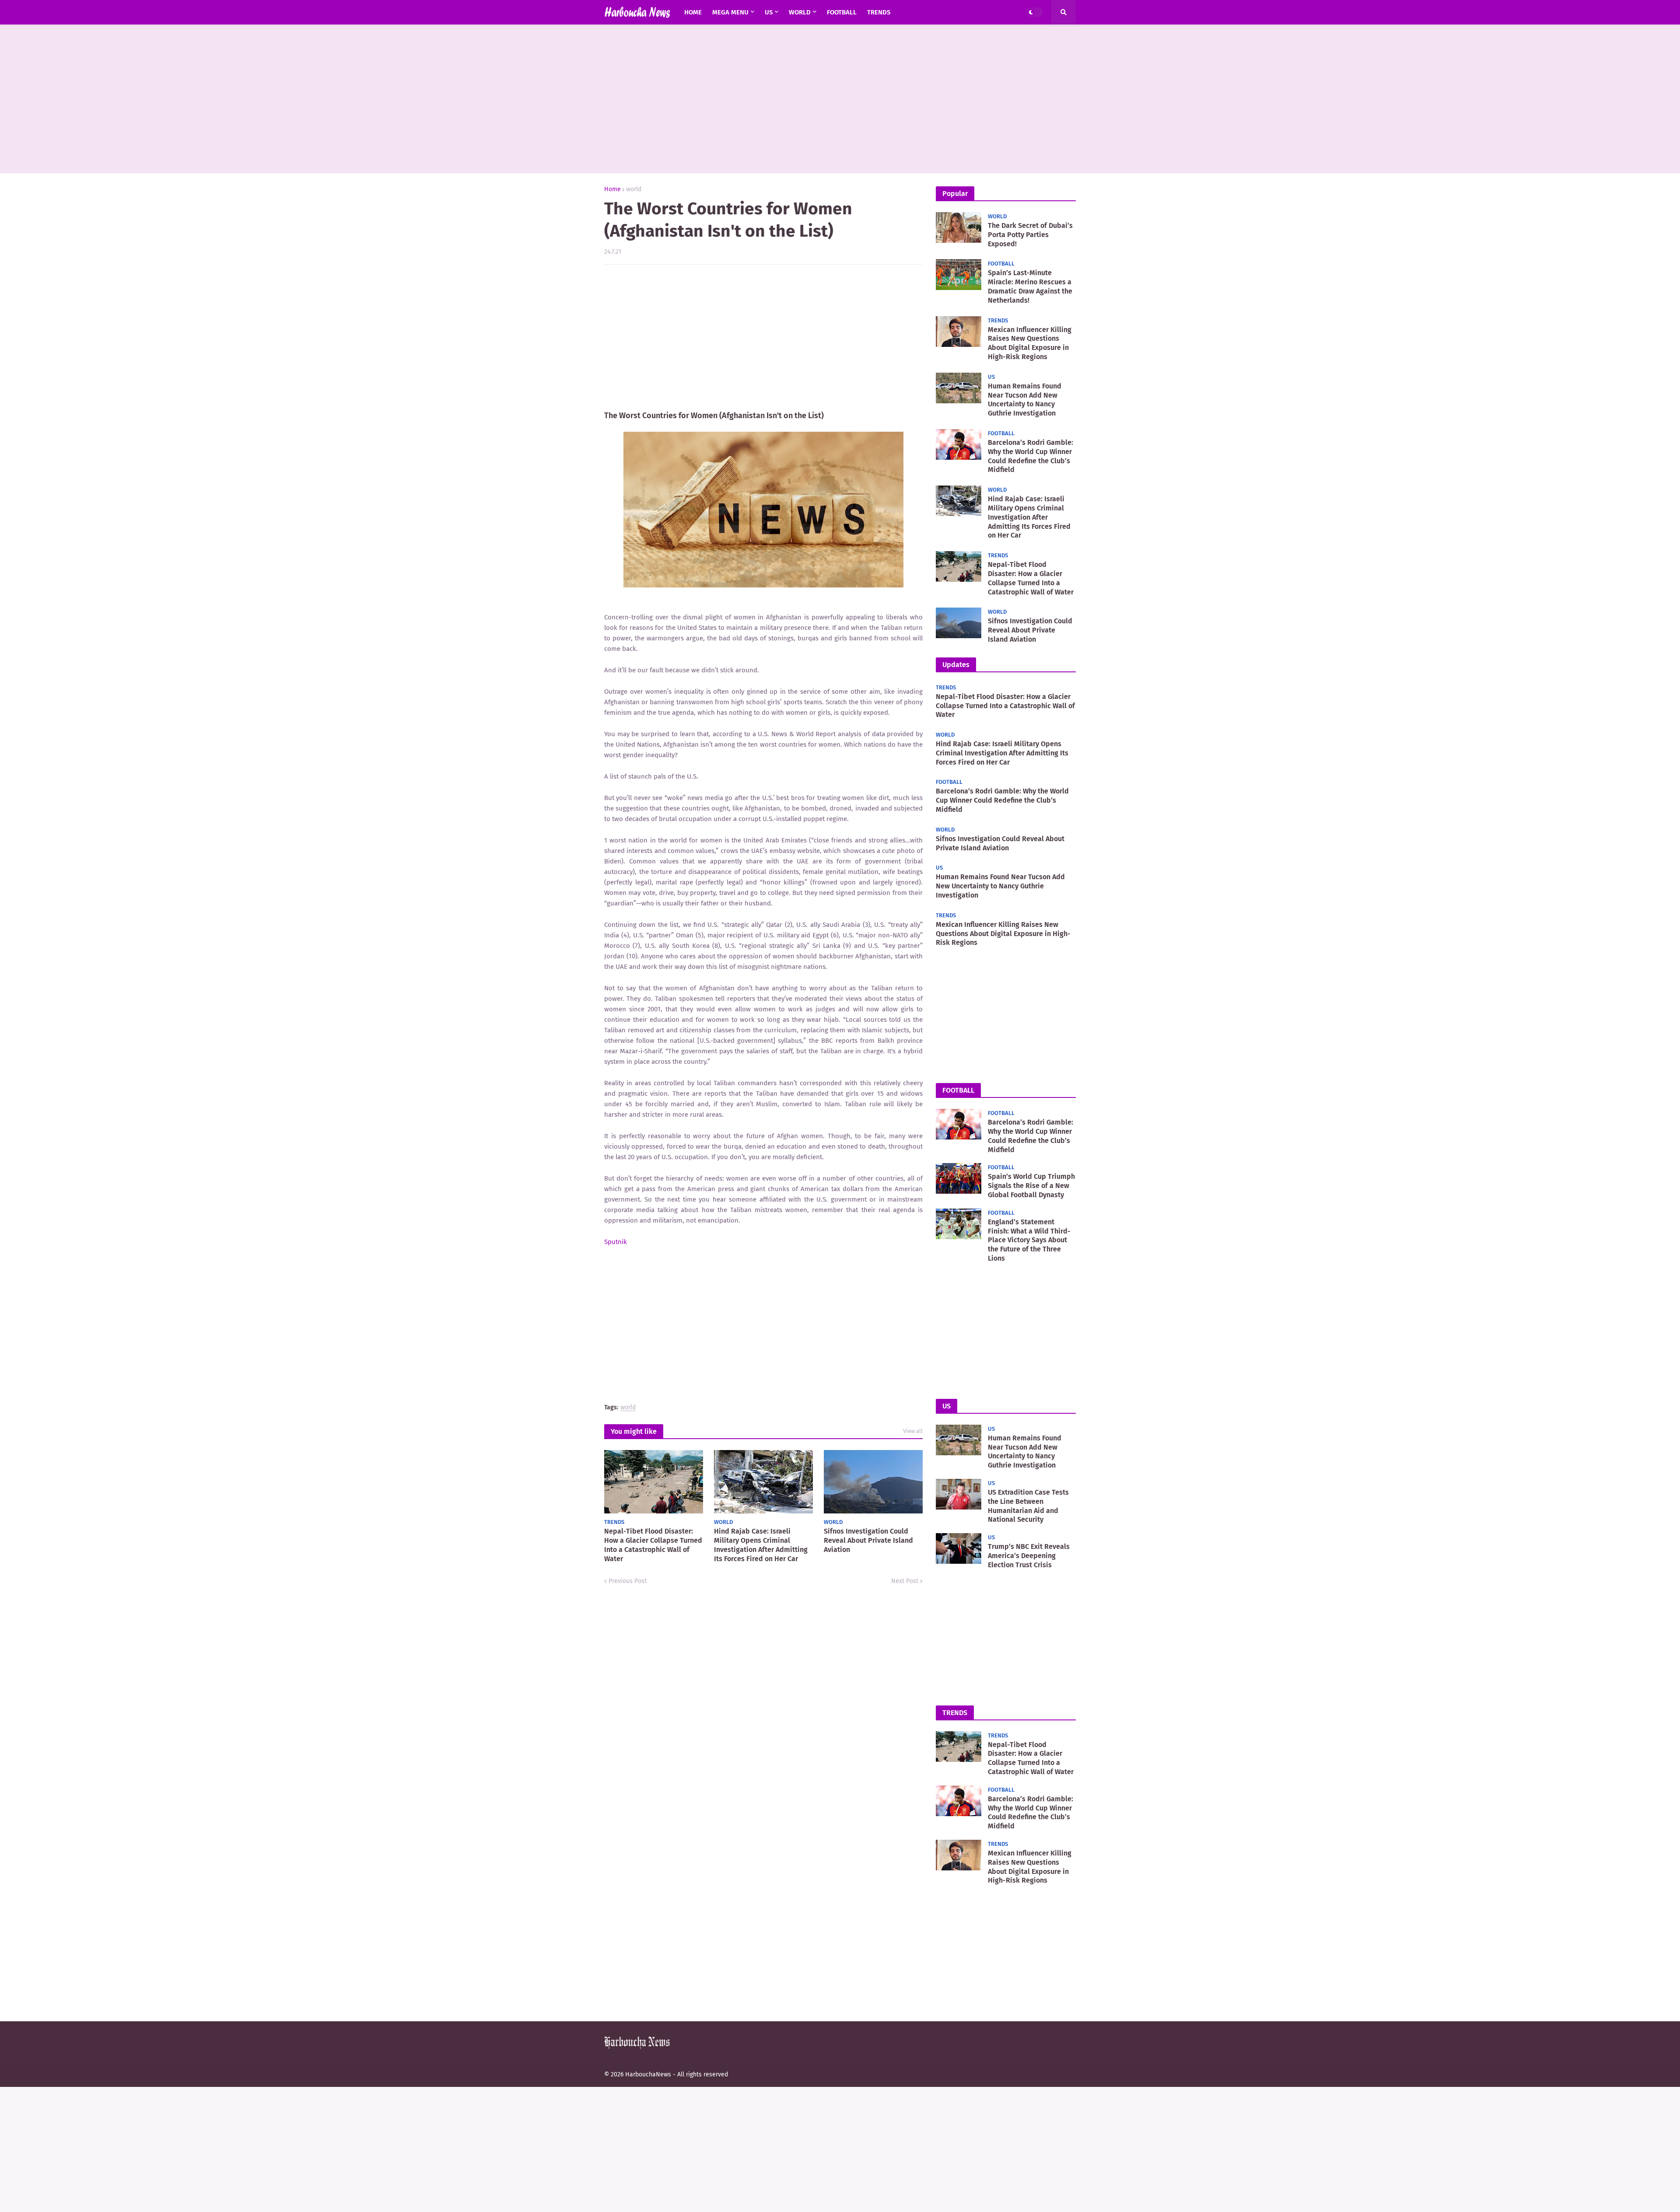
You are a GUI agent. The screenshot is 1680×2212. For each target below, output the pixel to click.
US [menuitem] (769, 12)
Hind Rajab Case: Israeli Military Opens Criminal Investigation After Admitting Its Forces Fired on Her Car (761, 1545)
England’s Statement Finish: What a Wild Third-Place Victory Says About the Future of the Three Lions (1029, 1240)
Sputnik (616, 1242)
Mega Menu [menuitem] (730, 12)
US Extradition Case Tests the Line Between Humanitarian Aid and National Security (1028, 1506)
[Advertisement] (840, 99)
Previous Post (628, 1581)
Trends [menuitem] (879, 12)
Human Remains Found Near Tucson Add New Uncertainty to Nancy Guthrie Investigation (1025, 400)
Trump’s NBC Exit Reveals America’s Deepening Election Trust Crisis (1029, 1556)
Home (612, 189)
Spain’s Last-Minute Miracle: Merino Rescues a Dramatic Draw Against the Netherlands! (1030, 286)
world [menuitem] (800, 12)
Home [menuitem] (693, 12)
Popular (955, 194)
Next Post (905, 1581)
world (634, 189)
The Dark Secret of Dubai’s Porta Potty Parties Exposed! (1030, 235)
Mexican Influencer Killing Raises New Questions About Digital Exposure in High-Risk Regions (1030, 343)
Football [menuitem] (842, 12)
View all (913, 1431)
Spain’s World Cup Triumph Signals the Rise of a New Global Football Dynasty (1031, 1186)
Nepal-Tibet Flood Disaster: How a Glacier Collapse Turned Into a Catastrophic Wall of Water (653, 1545)
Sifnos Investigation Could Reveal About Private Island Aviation (868, 1540)
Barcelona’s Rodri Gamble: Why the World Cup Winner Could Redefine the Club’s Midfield (1031, 456)
